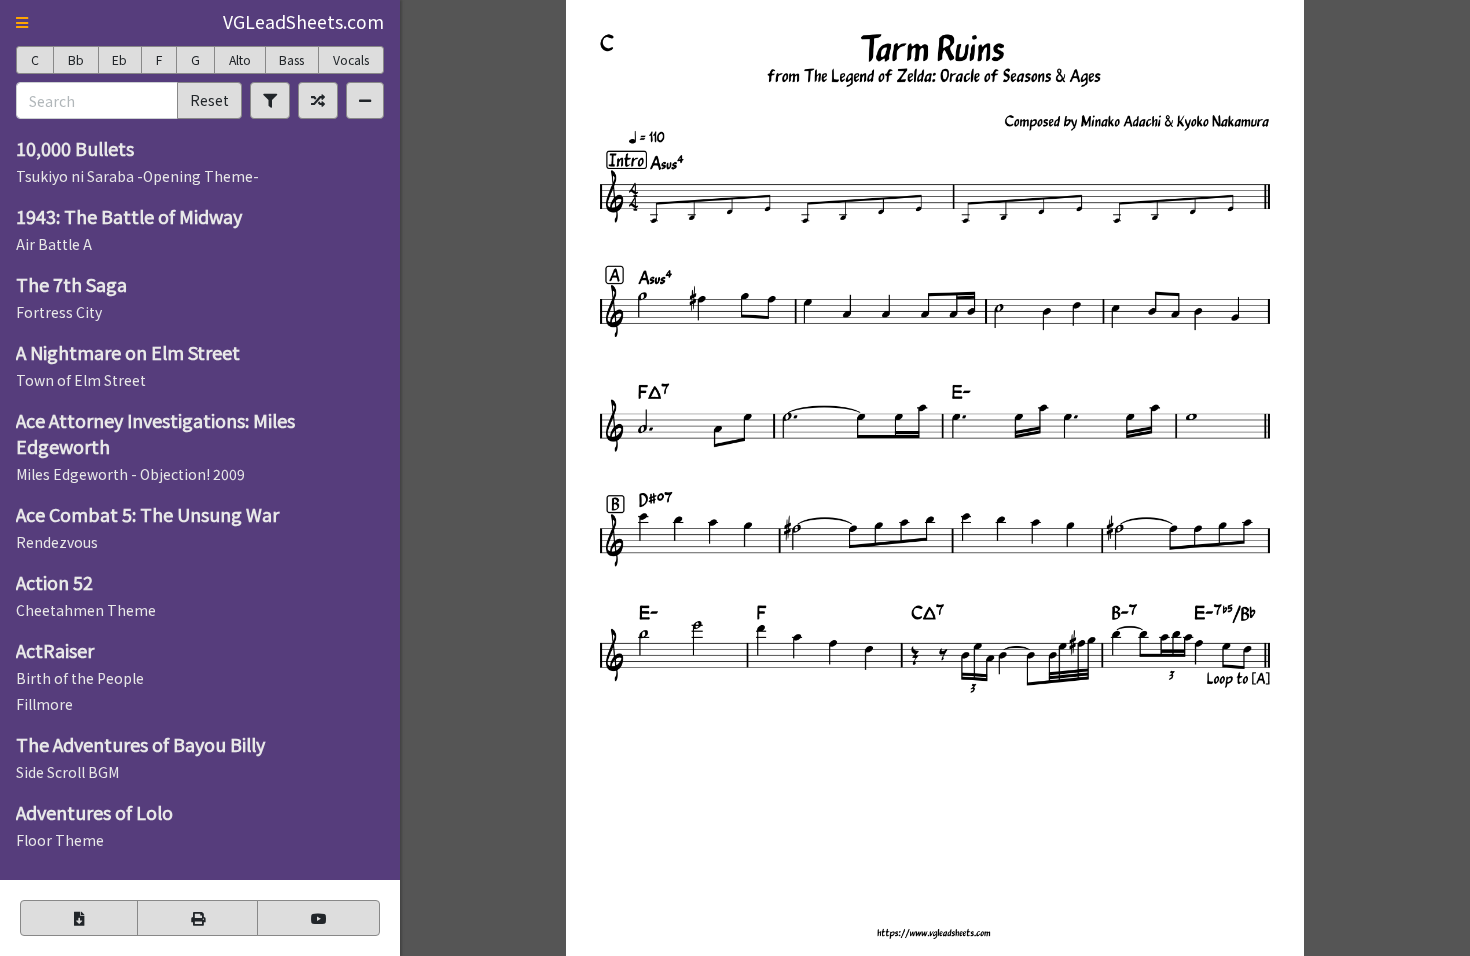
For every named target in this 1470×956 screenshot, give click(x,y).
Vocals (351, 60)
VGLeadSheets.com (303, 21)
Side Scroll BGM (67, 772)
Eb (119, 60)
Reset (209, 100)
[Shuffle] (318, 100)
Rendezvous (57, 542)
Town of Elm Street (81, 380)
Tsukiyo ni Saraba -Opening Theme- (137, 176)
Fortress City (59, 312)
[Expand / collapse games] (365, 100)
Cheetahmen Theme (86, 610)
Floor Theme (60, 840)
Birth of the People (80, 678)
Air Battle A (54, 244)
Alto (240, 60)
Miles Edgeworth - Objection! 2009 (130, 474)
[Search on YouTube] (318, 918)
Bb (76, 60)
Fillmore (44, 704)
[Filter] (270, 100)
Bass (291, 60)
